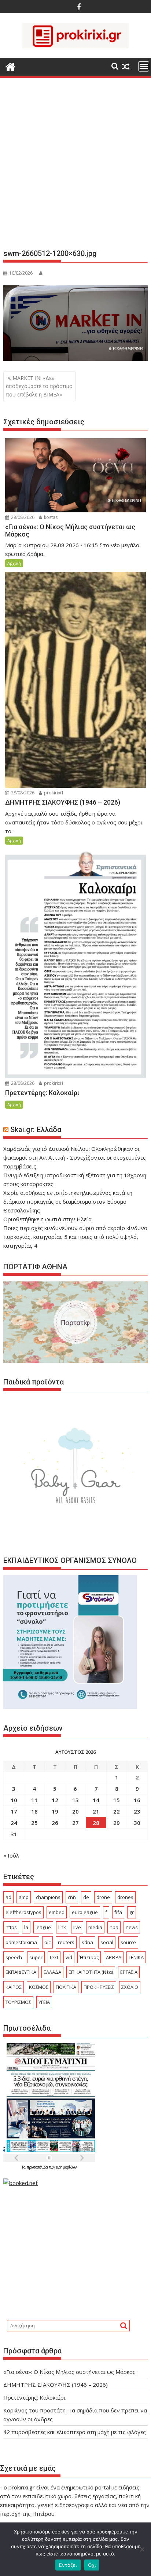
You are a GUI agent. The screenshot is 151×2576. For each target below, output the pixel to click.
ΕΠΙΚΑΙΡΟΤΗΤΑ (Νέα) (91, 1972)
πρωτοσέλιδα (38, 2167)
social (107, 1942)
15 (117, 1800)
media (95, 1927)
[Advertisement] (75, 166)
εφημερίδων (66, 2167)
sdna (87, 1942)
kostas (50, 517)
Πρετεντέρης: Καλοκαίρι (34, 2397)
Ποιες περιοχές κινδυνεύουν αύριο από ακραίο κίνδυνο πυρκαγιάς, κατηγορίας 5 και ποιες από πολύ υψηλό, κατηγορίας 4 (75, 1237)
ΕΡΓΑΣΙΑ (129, 1972)
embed (57, 1912)
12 (55, 1800)
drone (103, 1897)
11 (34, 1800)
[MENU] (144, 66)
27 (75, 1823)
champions (48, 1897)
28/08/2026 (22, 517)
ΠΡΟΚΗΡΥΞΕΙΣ (99, 1987)
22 (117, 1811)
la (26, 1927)
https (11, 1927)
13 (75, 1800)
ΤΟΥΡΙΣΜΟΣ (18, 2002)
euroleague (85, 1912)
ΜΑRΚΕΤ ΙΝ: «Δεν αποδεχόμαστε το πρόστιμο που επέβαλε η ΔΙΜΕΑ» (39, 386)
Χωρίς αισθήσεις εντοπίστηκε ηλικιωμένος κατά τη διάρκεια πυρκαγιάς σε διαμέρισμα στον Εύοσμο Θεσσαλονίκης (68, 1201)
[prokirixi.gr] (10, 66)
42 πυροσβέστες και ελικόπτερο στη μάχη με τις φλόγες (75, 2432)
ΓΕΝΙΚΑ (136, 1957)
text (54, 1957)
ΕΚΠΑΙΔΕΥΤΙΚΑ (21, 1972)
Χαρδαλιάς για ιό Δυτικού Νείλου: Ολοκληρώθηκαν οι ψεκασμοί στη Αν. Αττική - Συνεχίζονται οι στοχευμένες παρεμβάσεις (75, 1157)
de (86, 1897)
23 (137, 1811)
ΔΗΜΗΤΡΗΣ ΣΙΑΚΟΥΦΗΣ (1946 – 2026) (56, 2385)
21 (96, 1811)
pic (47, 1942)
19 (55, 1811)
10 (14, 1800)
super (36, 1957)
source (128, 1942)
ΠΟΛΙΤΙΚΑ (66, 1987)
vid (69, 1957)
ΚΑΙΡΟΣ (14, 1987)
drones (125, 1897)
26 (55, 1823)
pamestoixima (21, 1942)
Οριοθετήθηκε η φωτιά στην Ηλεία (47, 1219)
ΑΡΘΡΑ (114, 1957)
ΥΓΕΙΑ (44, 2002)
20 (75, 1811)
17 (14, 1811)
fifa (118, 1912)
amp (24, 1897)
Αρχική (14, 563)
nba (114, 1927)
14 (96, 1800)
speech (14, 1957)
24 (14, 1823)
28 (96, 1823)
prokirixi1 (53, 793)
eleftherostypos (23, 1912)
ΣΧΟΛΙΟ (130, 1987)
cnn (72, 1897)
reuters (66, 1942)
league (43, 1927)
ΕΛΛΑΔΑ (52, 1972)
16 (137, 1800)
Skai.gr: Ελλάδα (36, 1130)
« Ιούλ (11, 1855)
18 (34, 1811)
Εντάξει (68, 2565)
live (77, 1927)
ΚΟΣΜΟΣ (39, 1987)
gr (132, 1912)
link (62, 1927)
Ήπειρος (89, 1957)
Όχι (92, 2565)
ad (8, 1897)
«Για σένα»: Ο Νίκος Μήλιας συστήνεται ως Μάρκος (69, 2372)
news (132, 1927)
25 (34, 1823)
